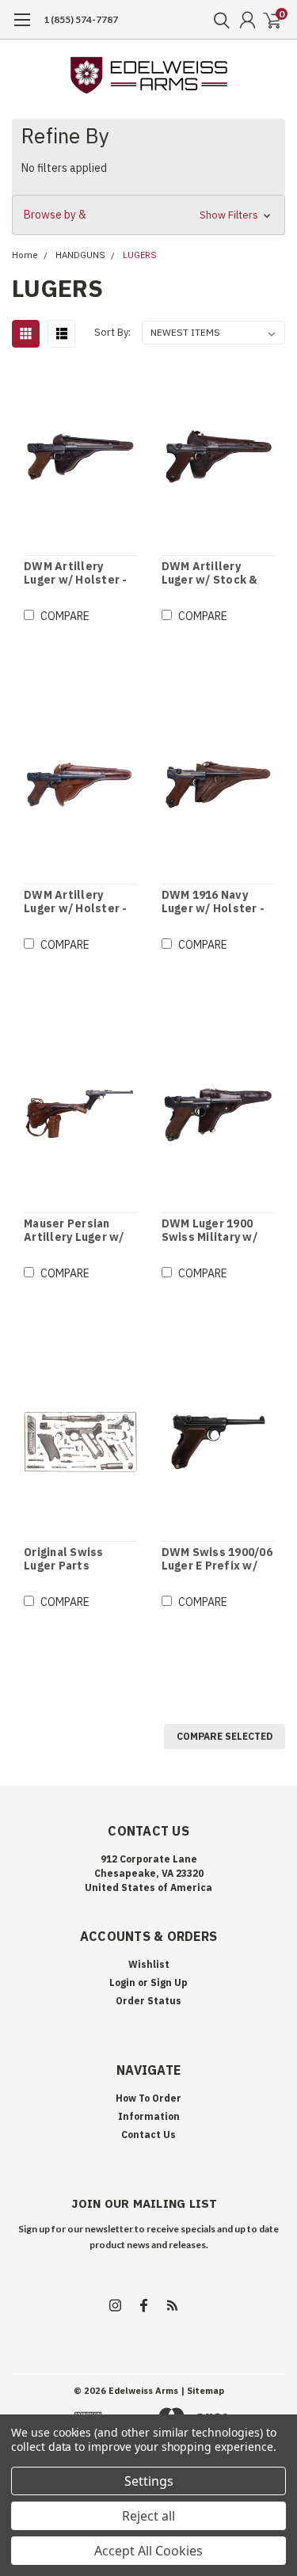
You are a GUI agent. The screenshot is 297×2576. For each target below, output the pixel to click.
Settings (149, 2481)
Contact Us (148, 2135)
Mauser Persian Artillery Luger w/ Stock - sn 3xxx (74, 1231)
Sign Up (169, 1982)
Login (122, 1982)
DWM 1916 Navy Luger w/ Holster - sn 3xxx (213, 902)
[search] (218, 20)
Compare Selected (225, 1736)
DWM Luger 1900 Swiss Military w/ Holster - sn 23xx (209, 1231)
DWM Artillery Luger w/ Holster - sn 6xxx (76, 902)
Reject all (148, 2516)
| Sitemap (202, 2391)
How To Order (148, 2098)
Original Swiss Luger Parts (64, 1560)
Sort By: (112, 332)
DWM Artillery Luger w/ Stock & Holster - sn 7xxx (210, 574)
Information (149, 2116)
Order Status (148, 2001)
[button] (148, 215)
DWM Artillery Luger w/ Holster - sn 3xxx (76, 574)
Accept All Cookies (148, 2551)
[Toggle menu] (22, 28)
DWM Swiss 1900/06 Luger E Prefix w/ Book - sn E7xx (217, 1560)
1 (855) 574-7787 (81, 19)
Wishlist (149, 1964)
